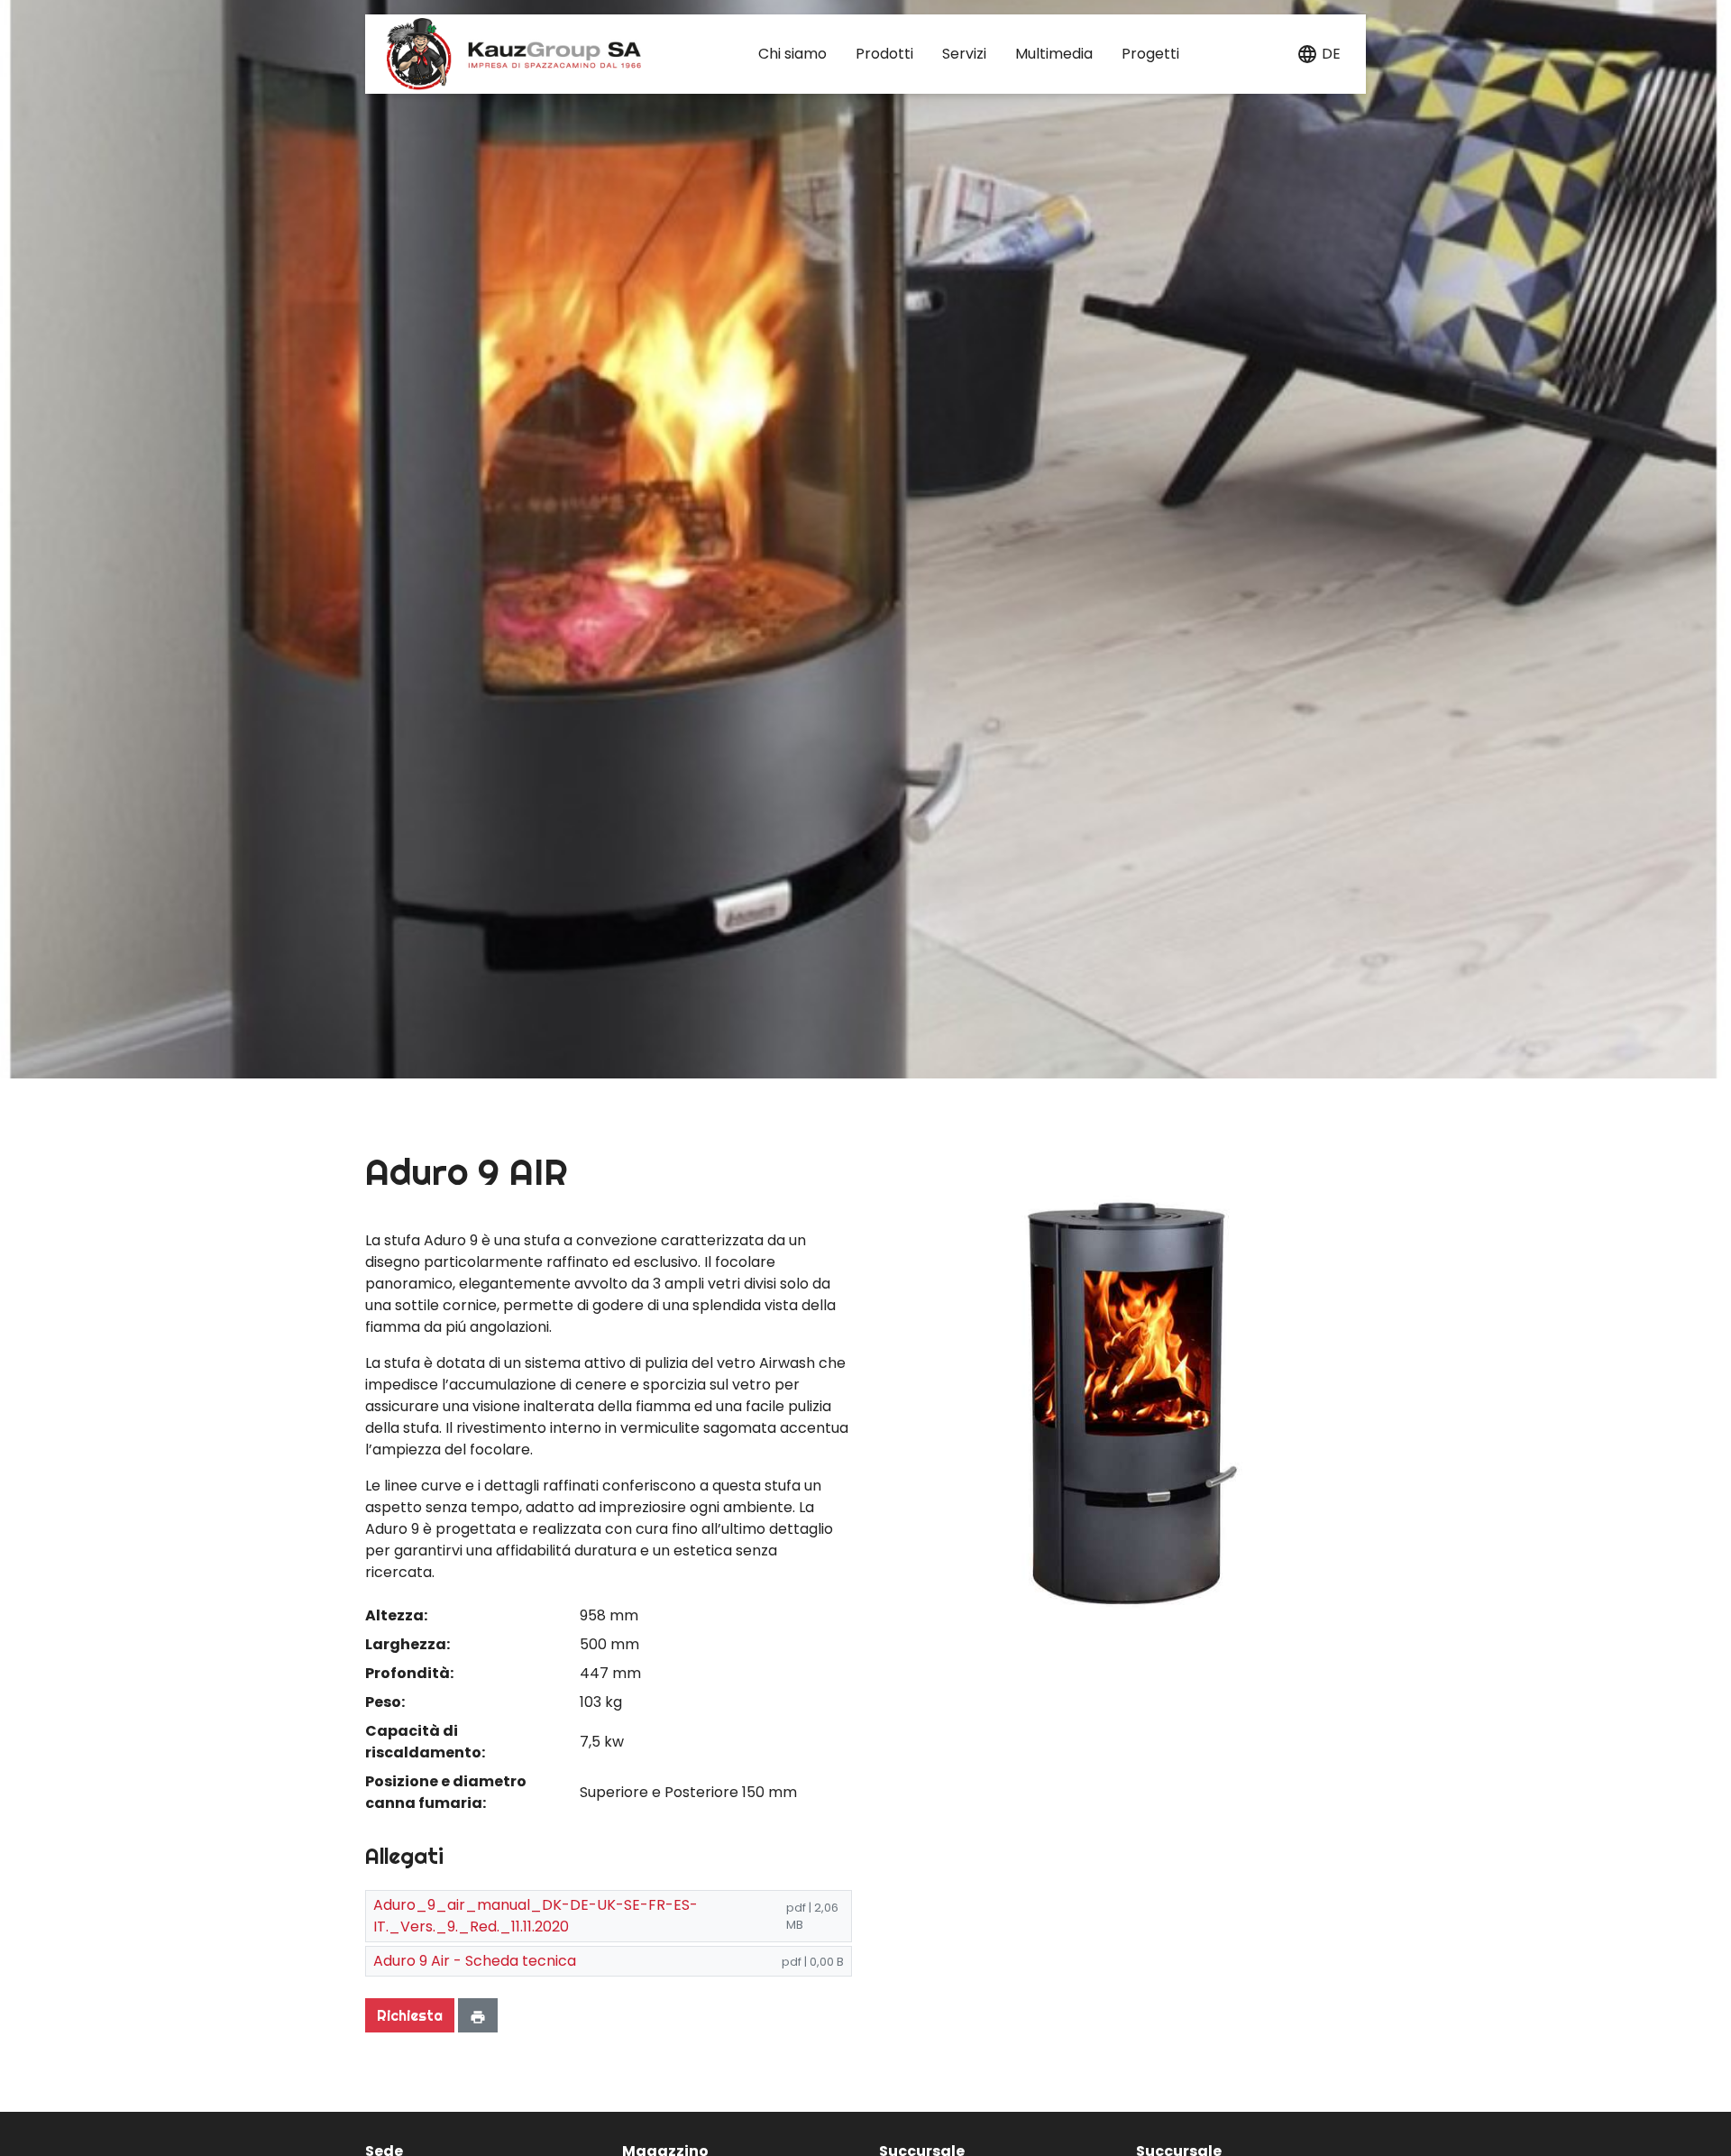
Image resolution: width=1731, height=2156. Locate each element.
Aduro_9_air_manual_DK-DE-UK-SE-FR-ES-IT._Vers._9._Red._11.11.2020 (536, 1916)
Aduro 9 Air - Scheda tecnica (475, 1961)
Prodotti (884, 54)
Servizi (964, 54)
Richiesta (410, 2015)
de (1331, 54)
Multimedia (1054, 54)
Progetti (1150, 54)
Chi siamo (792, 54)
